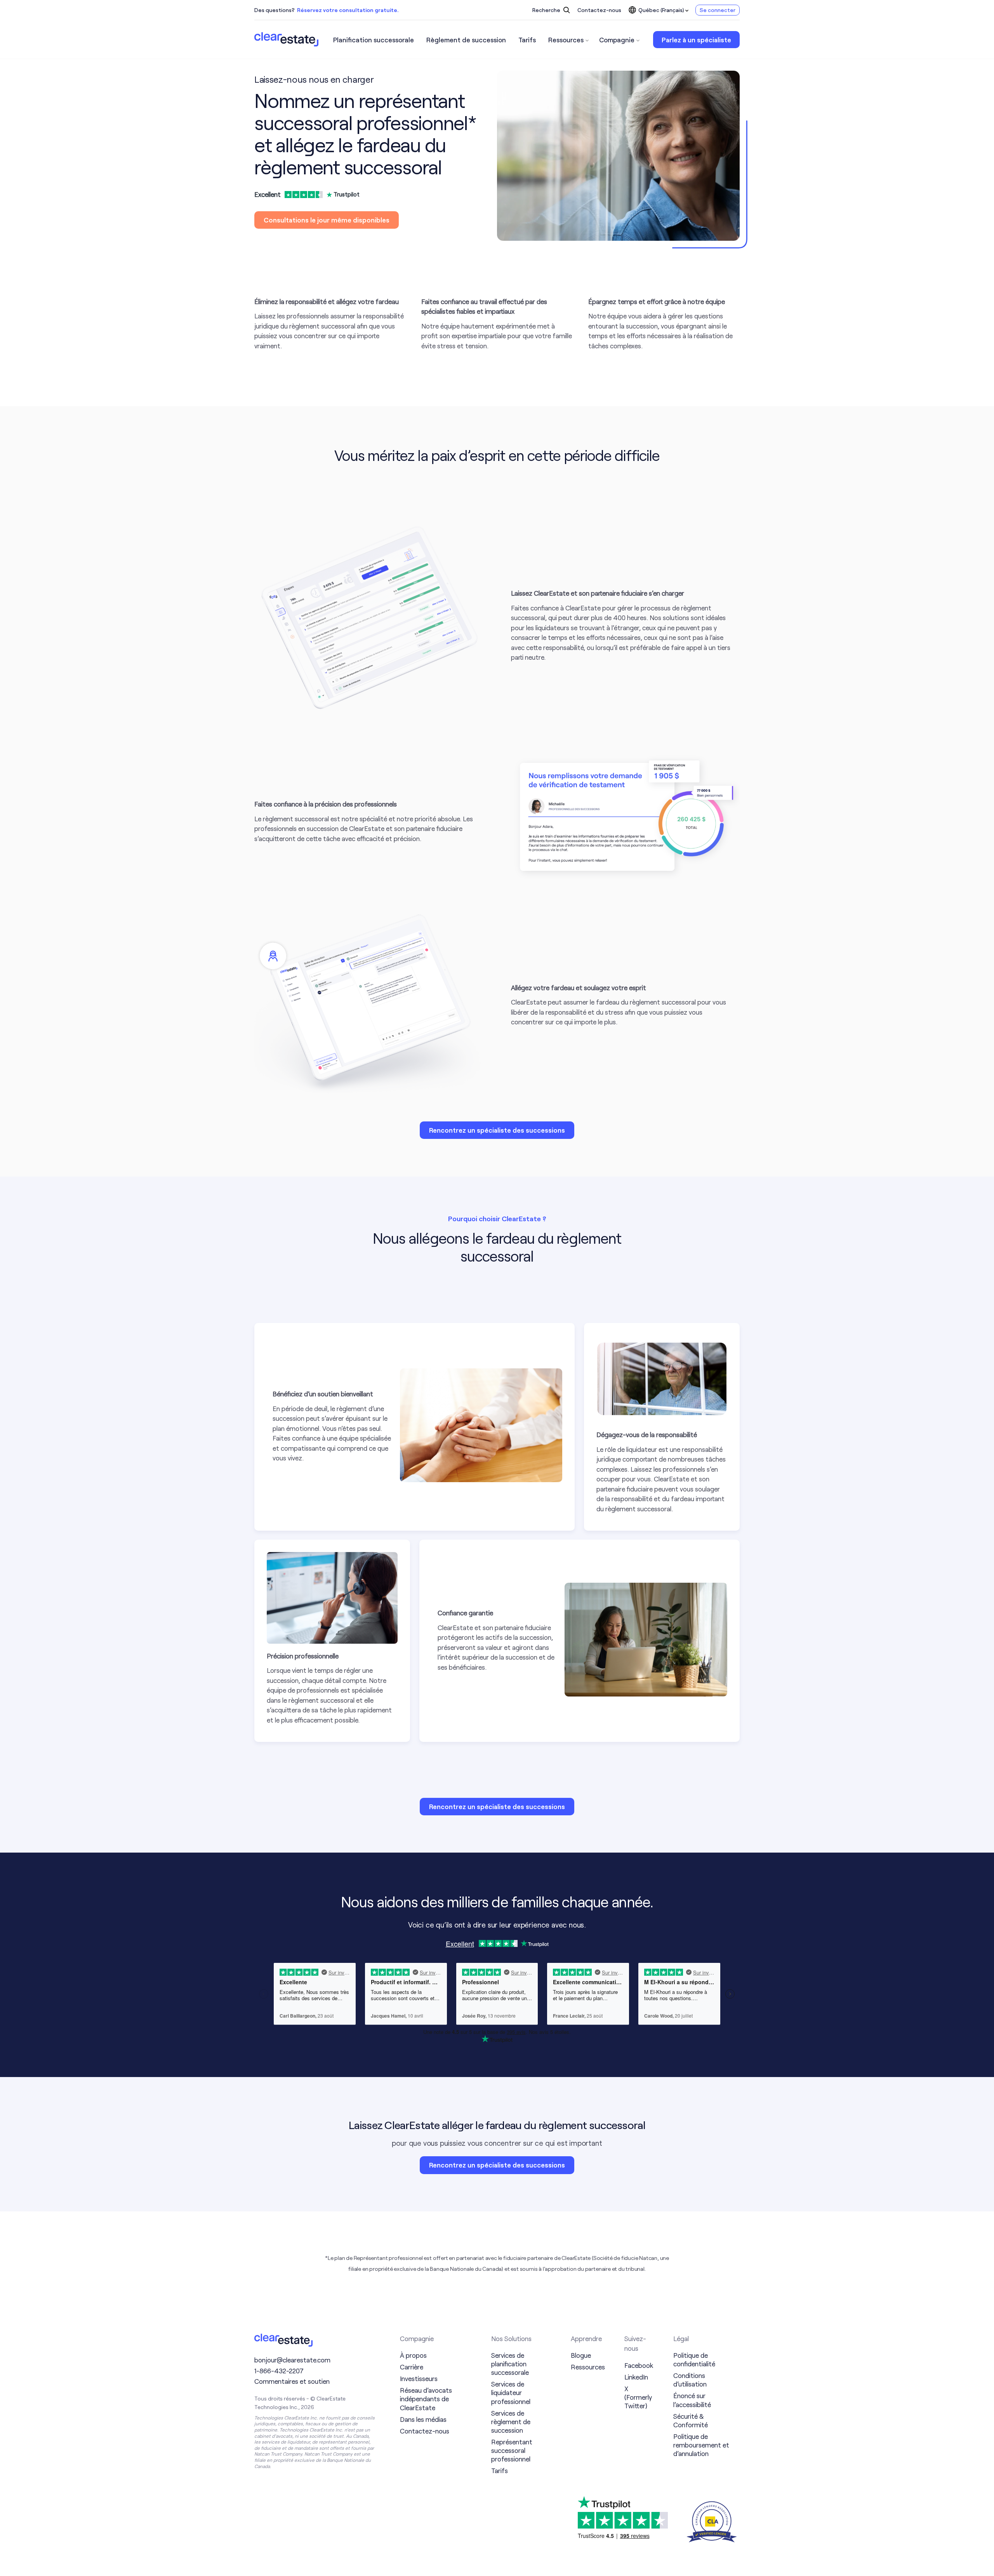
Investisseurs (419, 2378)
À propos (413, 2355)
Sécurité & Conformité (691, 2420)
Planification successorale (374, 40)
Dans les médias (423, 2419)
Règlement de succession (466, 40)
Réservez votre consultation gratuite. (348, 10)
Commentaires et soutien (292, 2381)
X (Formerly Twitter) (638, 2397)
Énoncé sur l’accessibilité (692, 2400)
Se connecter (718, 10)
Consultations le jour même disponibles (327, 220)
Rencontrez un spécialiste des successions (497, 1130)
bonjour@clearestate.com (292, 2360)
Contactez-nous (599, 10)
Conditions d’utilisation (690, 2380)
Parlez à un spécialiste (696, 40)
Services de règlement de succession (511, 2421)
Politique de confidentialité (694, 2359)
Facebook (639, 2365)
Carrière (412, 2367)
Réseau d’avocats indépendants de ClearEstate (426, 2399)
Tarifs (527, 40)
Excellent (268, 194)
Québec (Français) (661, 10)
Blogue (581, 2355)
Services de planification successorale (510, 2364)
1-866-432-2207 (279, 2371)
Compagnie (617, 40)
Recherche (547, 10)
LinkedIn (636, 2377)
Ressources (566, 40)
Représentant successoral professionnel (512, 2450)
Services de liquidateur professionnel (511, 2392)
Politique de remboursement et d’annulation (701, 2445)
